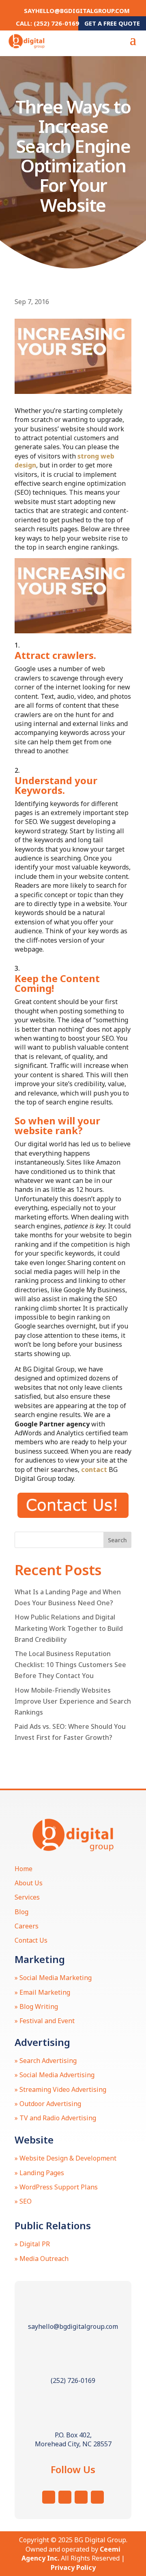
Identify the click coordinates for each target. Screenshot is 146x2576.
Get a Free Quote (112, 23)
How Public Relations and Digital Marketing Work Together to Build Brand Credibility (69, 1628)
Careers (27, 1926)
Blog (21, 1912)
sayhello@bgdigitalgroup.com (77, 11)
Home (24, 1869)
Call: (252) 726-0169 (47, 23)
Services (27, 1897)
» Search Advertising (46, 2061)
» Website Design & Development (65, 2158)
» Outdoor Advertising (48, 2104)
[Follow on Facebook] (81, 2497)
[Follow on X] (65, 2497)
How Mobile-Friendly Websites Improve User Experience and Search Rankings (73, 1701)
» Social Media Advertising (55, 2075)
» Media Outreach (42, 2259)
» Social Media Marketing (53, 1978)
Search (117, 1540)
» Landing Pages (39, 2173)
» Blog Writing (36, 2006)
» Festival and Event (45, 2021)
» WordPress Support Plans (56, 2187)
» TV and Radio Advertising (55, 2118)
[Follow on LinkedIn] (97, 2497)
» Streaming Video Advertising (60, 2089)
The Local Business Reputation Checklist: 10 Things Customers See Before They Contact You (70, 1665)
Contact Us (31, 1940)
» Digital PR (32, 2244)
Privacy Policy (73, 2567)
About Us (29, 1883)
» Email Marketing (42, 1992)
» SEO (23, 2201)
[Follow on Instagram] (49, 2497)
